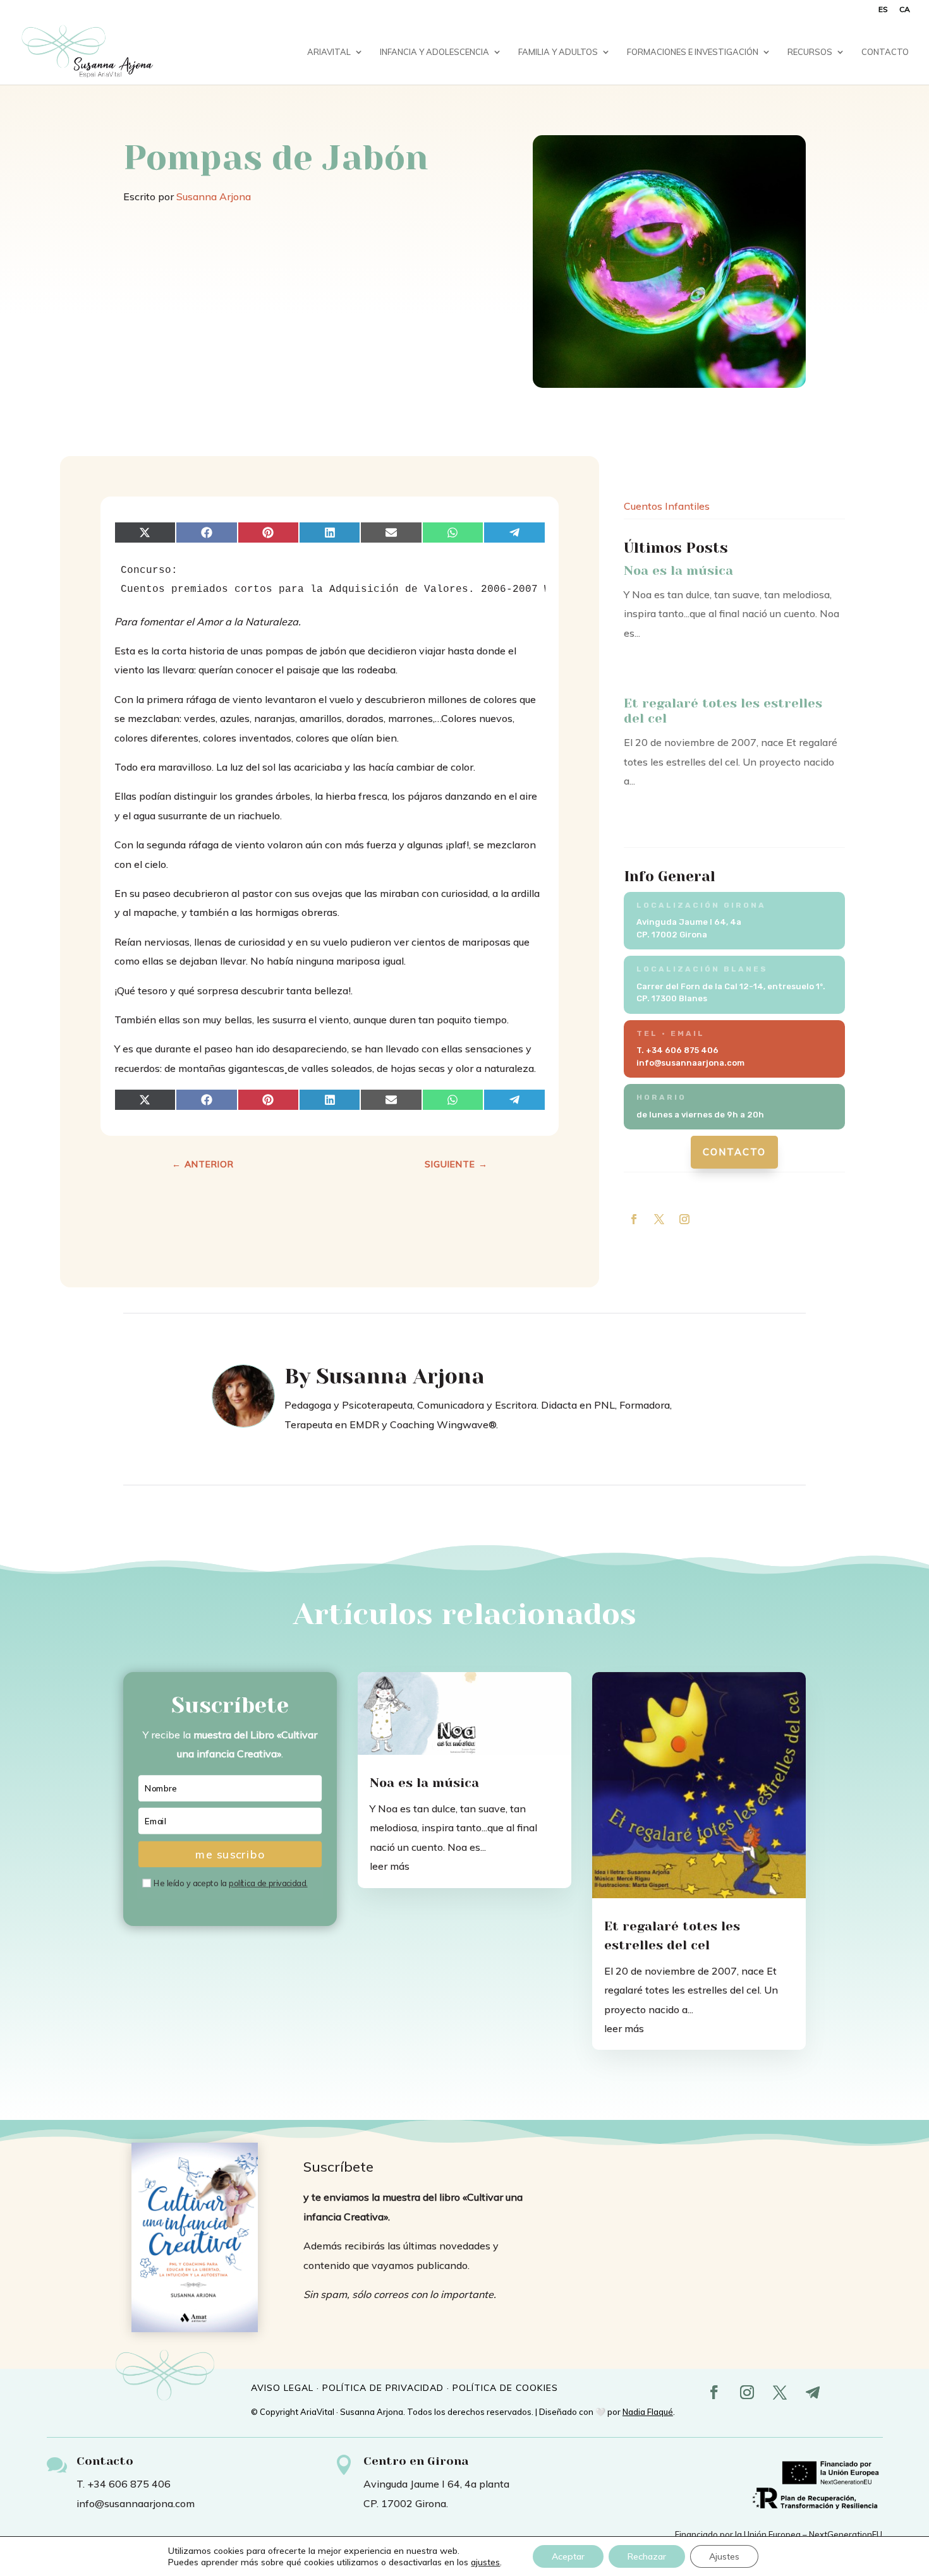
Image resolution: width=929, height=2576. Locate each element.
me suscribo (230, 1854)
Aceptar (568, 2556)
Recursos (810, 52)
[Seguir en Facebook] (634, 1219)
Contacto (885, 52)
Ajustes (724, 2556)
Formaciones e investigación (693, 52)
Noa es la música (678, 571)
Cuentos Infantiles (667, 506)
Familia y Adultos (558, 52)
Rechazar (647, 2556)
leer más (390, 1866)
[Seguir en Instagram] (684, 1219)
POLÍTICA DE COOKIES (505, 2388)
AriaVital (329, 52)
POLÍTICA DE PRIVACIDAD (383, 2388)
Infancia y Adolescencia (434, 52)
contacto (734, 1152)
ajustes (485, 2562)
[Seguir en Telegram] (813, 2392)
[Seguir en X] (659, 1219)
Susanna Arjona (214, 196)
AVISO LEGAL (282, 2388)
